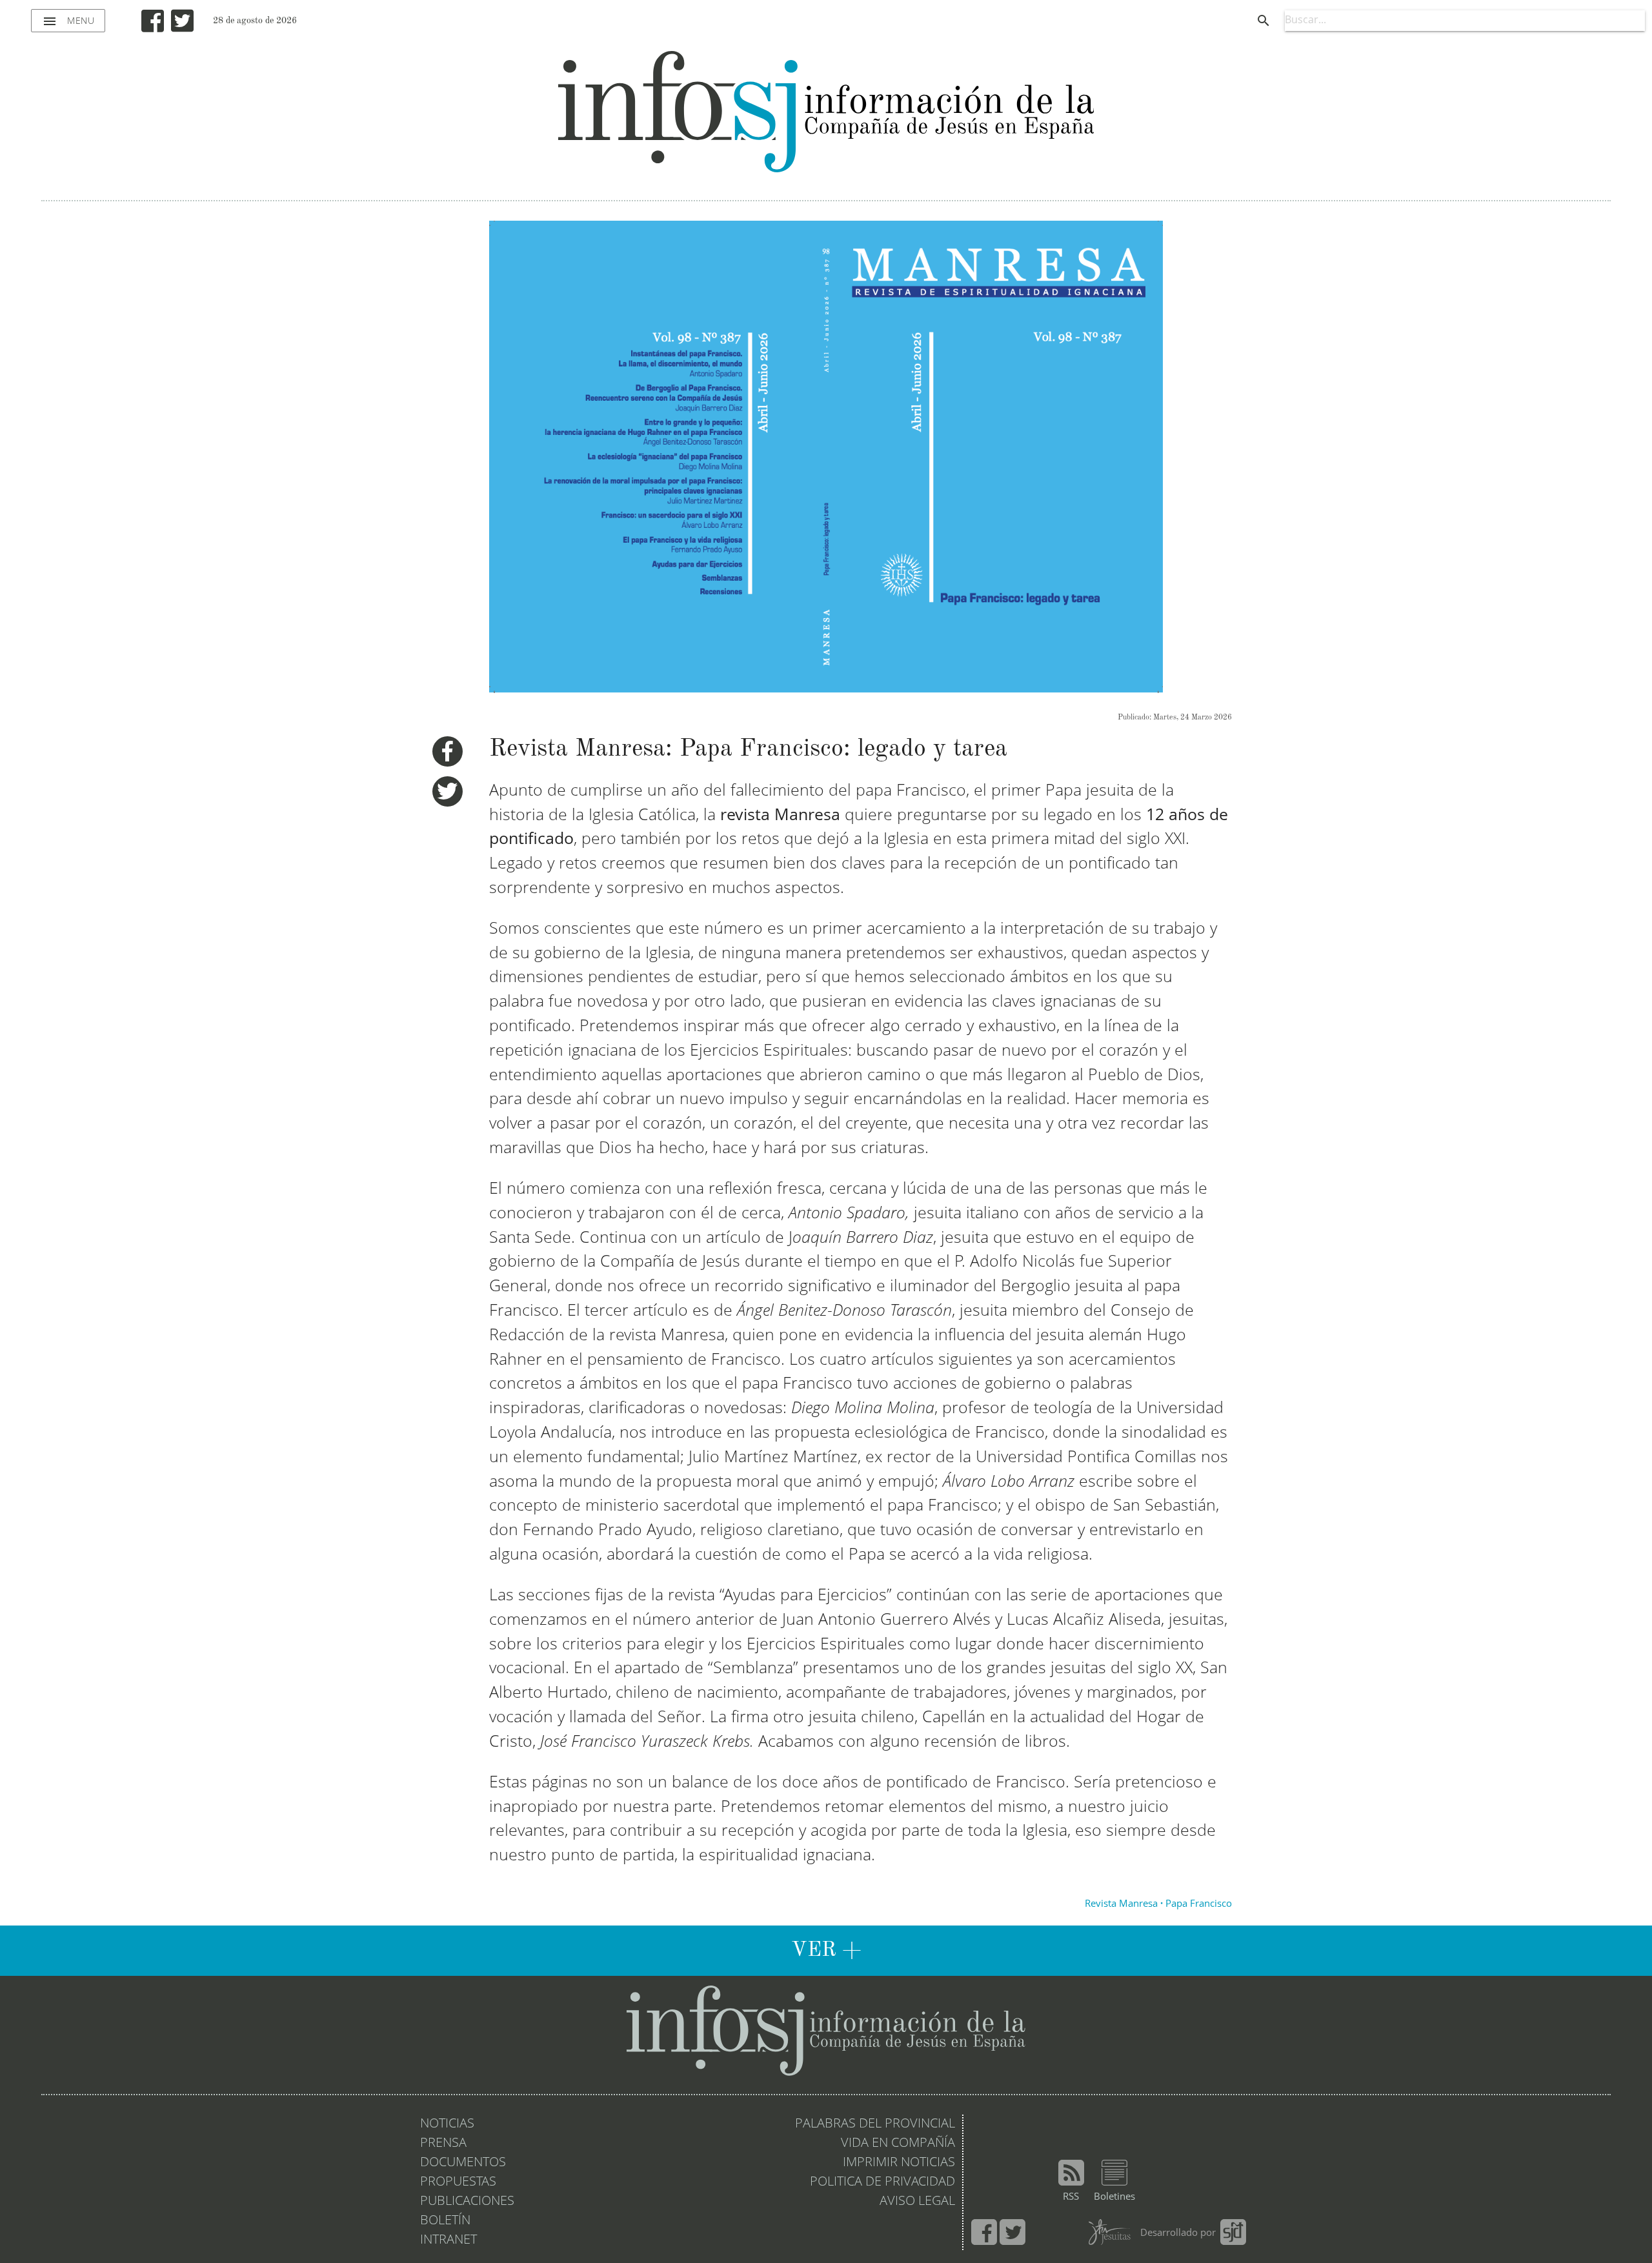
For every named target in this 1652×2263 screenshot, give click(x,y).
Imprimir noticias (899, 2163)
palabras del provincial (875, 2124)
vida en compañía (898, 2144)
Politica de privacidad (882, 2182)
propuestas (458, 2182)
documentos (463, 2163)
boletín (445, 2221)
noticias (447, 2124)
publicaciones (467, 2202)
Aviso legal (917, 2202)
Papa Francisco (1199, 1905)
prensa (443, 2144)
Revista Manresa (1121, 1905)
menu (68, 21)
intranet (448, 2240)
